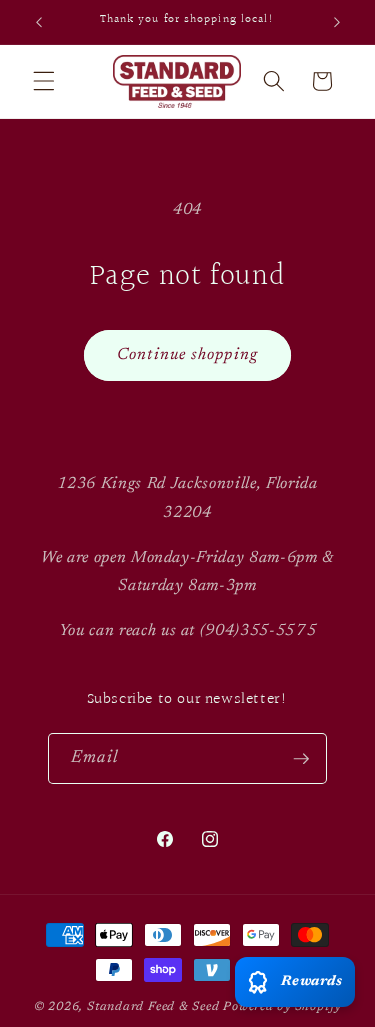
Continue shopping (187, 355)
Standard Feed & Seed (153, 1007)
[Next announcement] (337, 22)
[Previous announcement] (39, 22)
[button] (44, 81)
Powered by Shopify (282, 1007)
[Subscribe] (301, 759)
